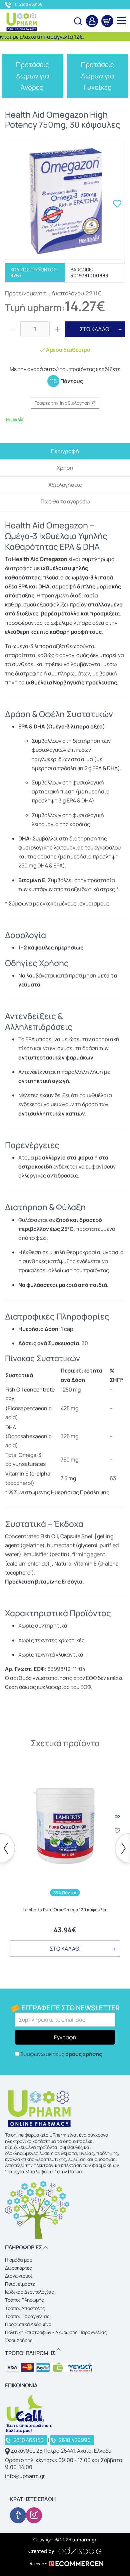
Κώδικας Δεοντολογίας (29, 2292)
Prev (7, 1848)
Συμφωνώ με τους (61, 2054)
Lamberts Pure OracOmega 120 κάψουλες (65, 1910)
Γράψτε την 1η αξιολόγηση (62, 403)
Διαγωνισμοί (19, 2276)
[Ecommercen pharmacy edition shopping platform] (65, 2565)
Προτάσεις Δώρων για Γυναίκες (97, 76)
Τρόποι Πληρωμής (24, 2300)
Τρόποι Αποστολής (25, 2308)
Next (122, 1848)
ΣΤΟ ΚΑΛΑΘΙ (95, 329)
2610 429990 (75, 2440)
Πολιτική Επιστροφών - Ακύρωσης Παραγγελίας (56, 2332)
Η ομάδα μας (19, 2260)
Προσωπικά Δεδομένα (28, 2324)
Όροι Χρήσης (19, 2340)
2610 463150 (28, 2440)
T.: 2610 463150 (28, 4)
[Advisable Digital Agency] (65, 2550)
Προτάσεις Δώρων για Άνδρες (32, 76)
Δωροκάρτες (18, 2268)
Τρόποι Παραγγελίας (27, 2316)
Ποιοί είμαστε (20, 2284)
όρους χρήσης (84, 2054)
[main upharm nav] (121, 20)
